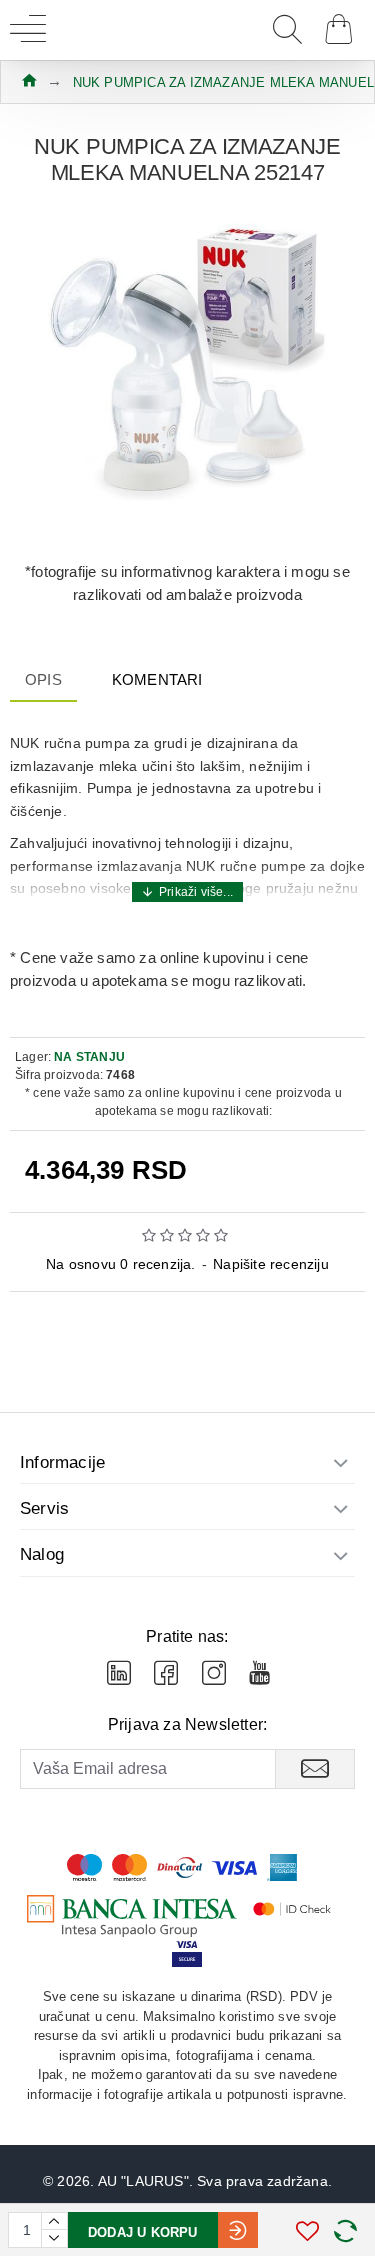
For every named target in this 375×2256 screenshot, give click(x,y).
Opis (43, 679)
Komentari (157, 679)
